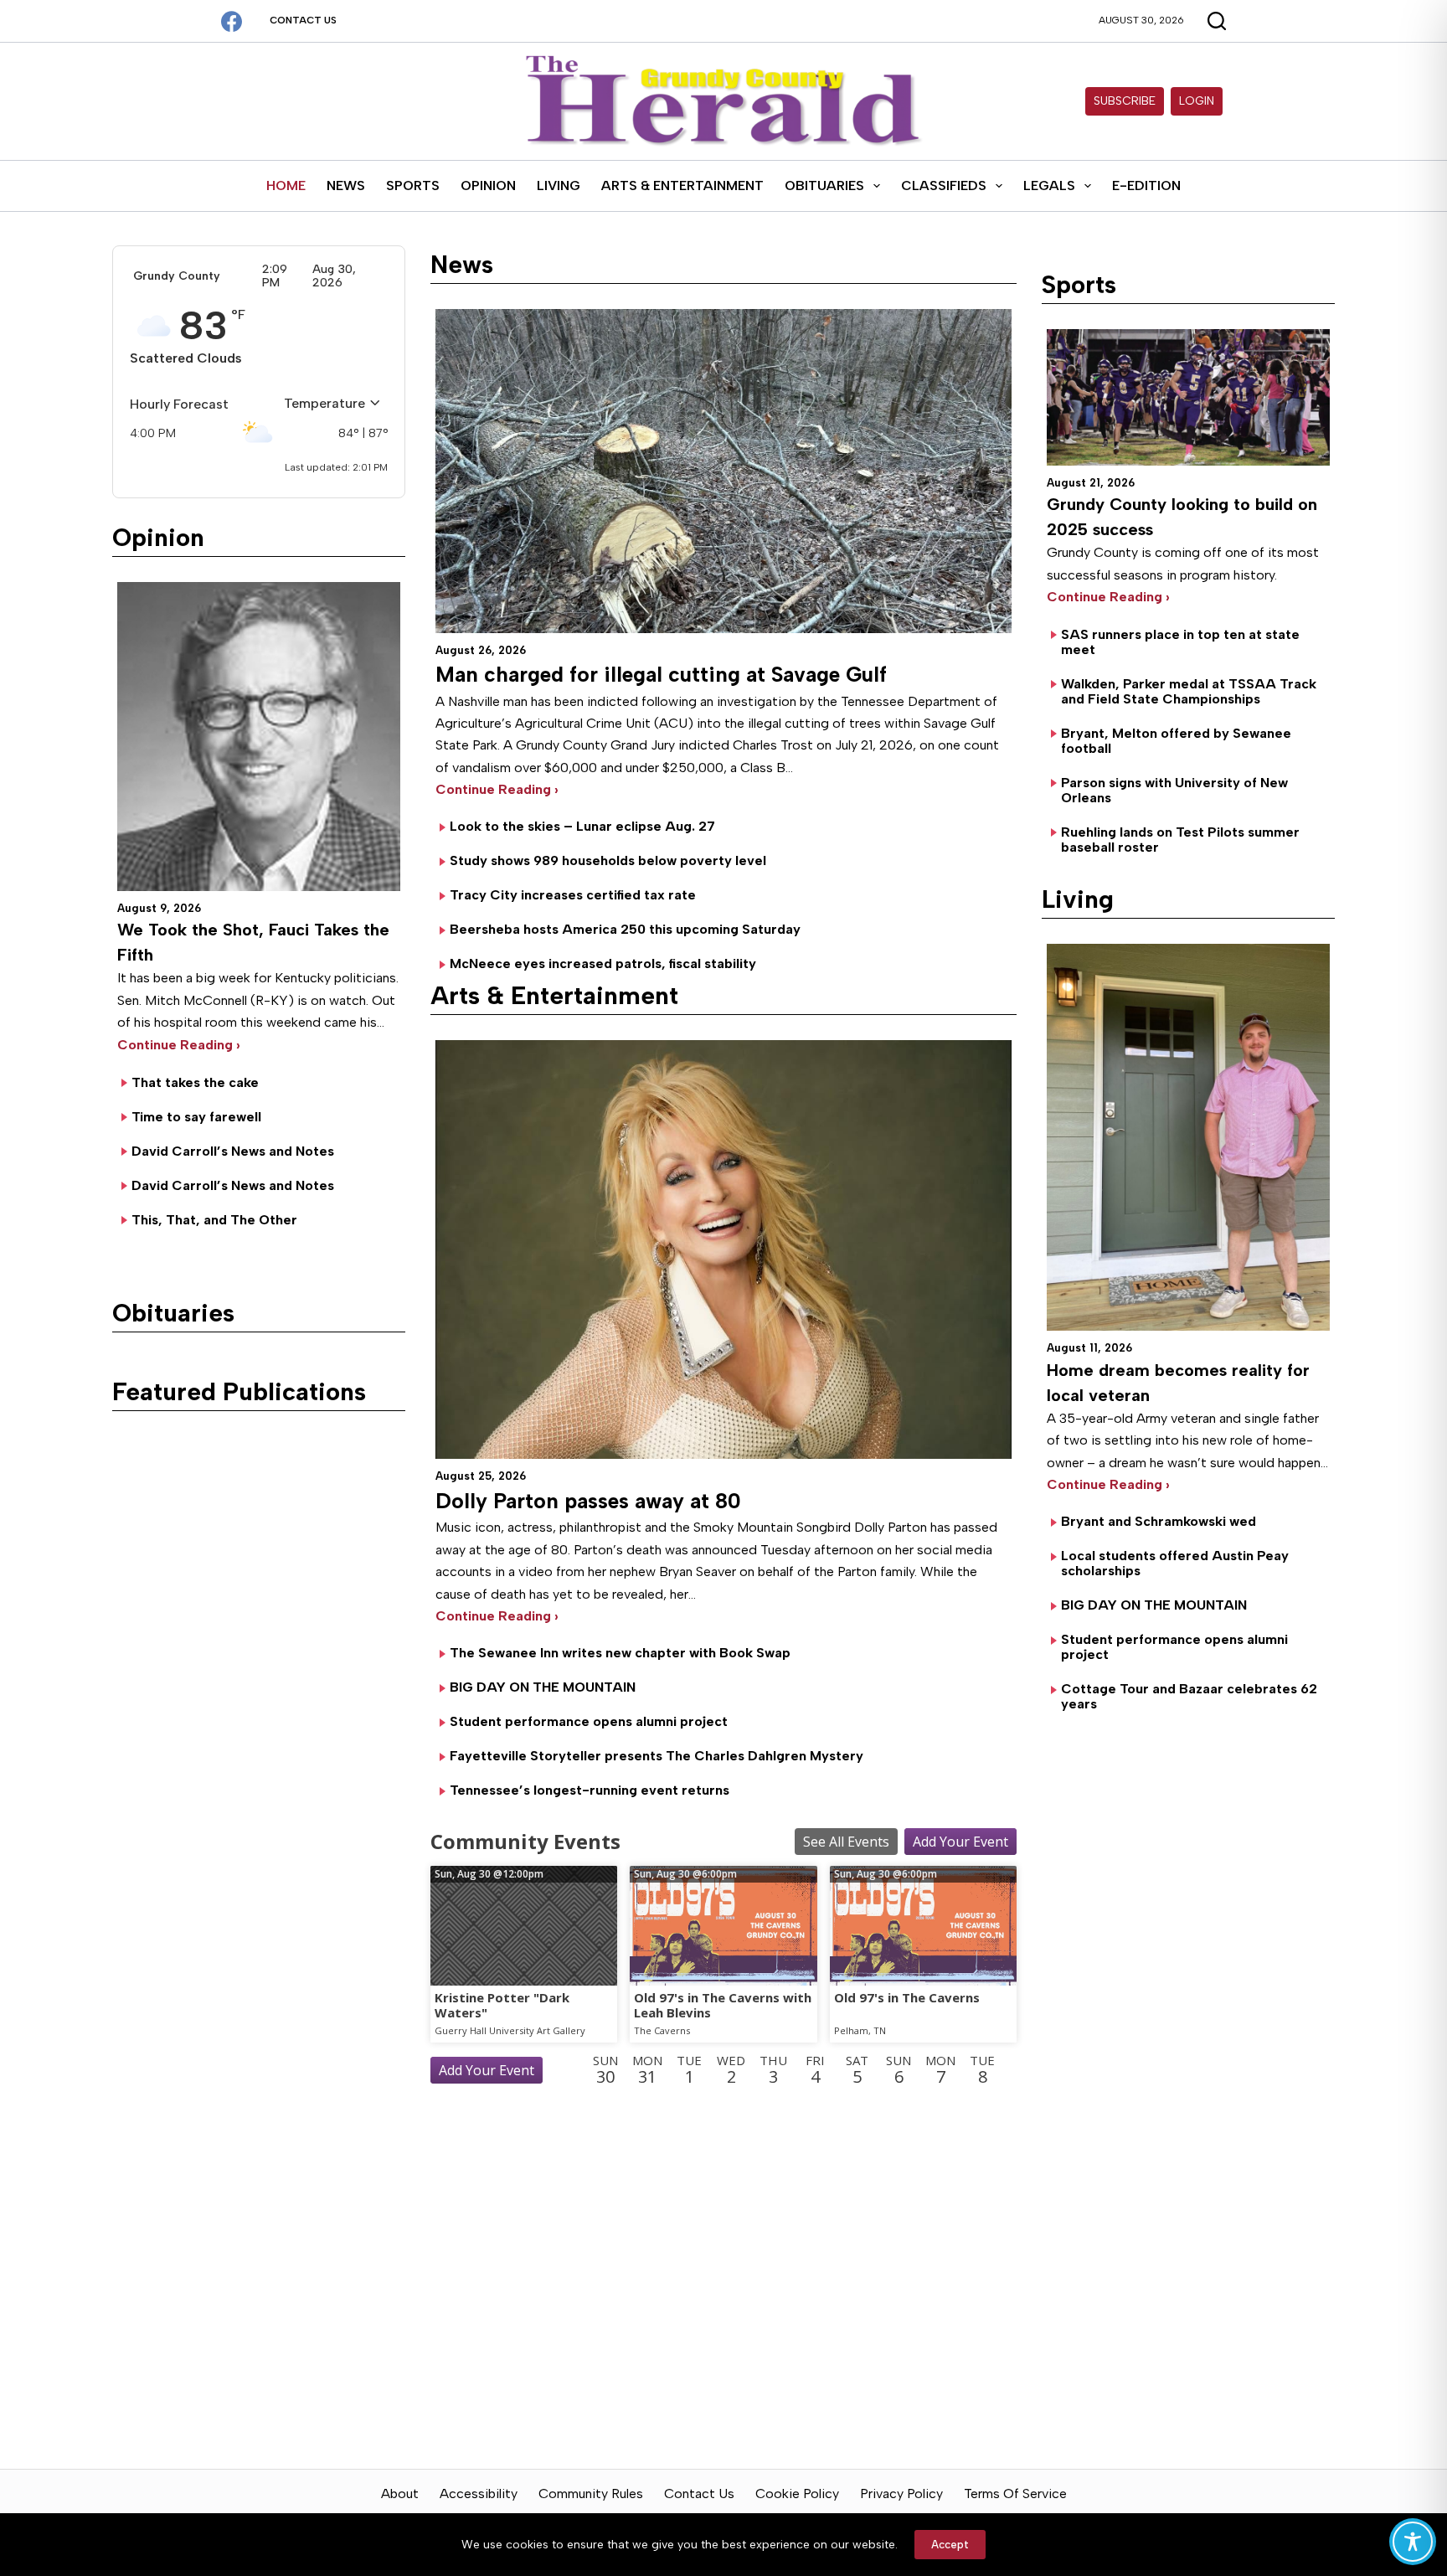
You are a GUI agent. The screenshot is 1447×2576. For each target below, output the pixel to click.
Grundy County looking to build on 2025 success (1182, 517)
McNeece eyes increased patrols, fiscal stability (603, 963)
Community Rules (591, 2494)
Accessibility (479, 2494)
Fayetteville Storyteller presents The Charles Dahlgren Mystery (657, 1756)
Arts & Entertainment (682, 185)
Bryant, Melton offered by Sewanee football (1176, 741)
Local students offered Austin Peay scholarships (1175, 1563)
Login (1197, 101)
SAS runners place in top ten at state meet (1180, 642)
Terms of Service (1015, 2494)
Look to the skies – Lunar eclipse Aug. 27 (582, 826)
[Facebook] (232, 21)
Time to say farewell (196, 1117)
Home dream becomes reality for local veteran (1178, 1383)
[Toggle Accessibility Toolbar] (1413, 2542)
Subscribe (1125, 101)
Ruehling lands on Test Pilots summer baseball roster (1180, 840)
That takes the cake (195, 1082)
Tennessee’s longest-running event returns (590, 1790)
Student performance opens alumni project (589, 1721)
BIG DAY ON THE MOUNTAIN (543, 1687)
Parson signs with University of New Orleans (1174, 790)
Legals (1049, 185)
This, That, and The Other (214, 1220)
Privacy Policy (901, 2494)
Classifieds (944, 185)
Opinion (488, 185)
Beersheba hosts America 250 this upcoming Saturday (625, 929)
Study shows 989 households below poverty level (608, 860)
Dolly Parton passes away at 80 (588, 1501)
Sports (413, 185)
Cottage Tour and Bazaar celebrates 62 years (1189, 1696)
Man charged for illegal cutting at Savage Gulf (661, 674)
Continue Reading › (179, 1045)
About (400, 2494)
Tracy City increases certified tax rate (573, 895)
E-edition (1146, 185)
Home (286, 185)
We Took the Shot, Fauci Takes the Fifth (253, 942)
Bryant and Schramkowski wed (1159, 1521)
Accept (950, 2545)
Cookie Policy (797, 2494)
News (346, 185)
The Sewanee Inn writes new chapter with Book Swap (620, 1653)
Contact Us (303, 20)
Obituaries (824, 185)
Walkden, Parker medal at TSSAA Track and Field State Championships (1189, 691)
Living (559, 185)
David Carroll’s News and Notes (233, 1151)
